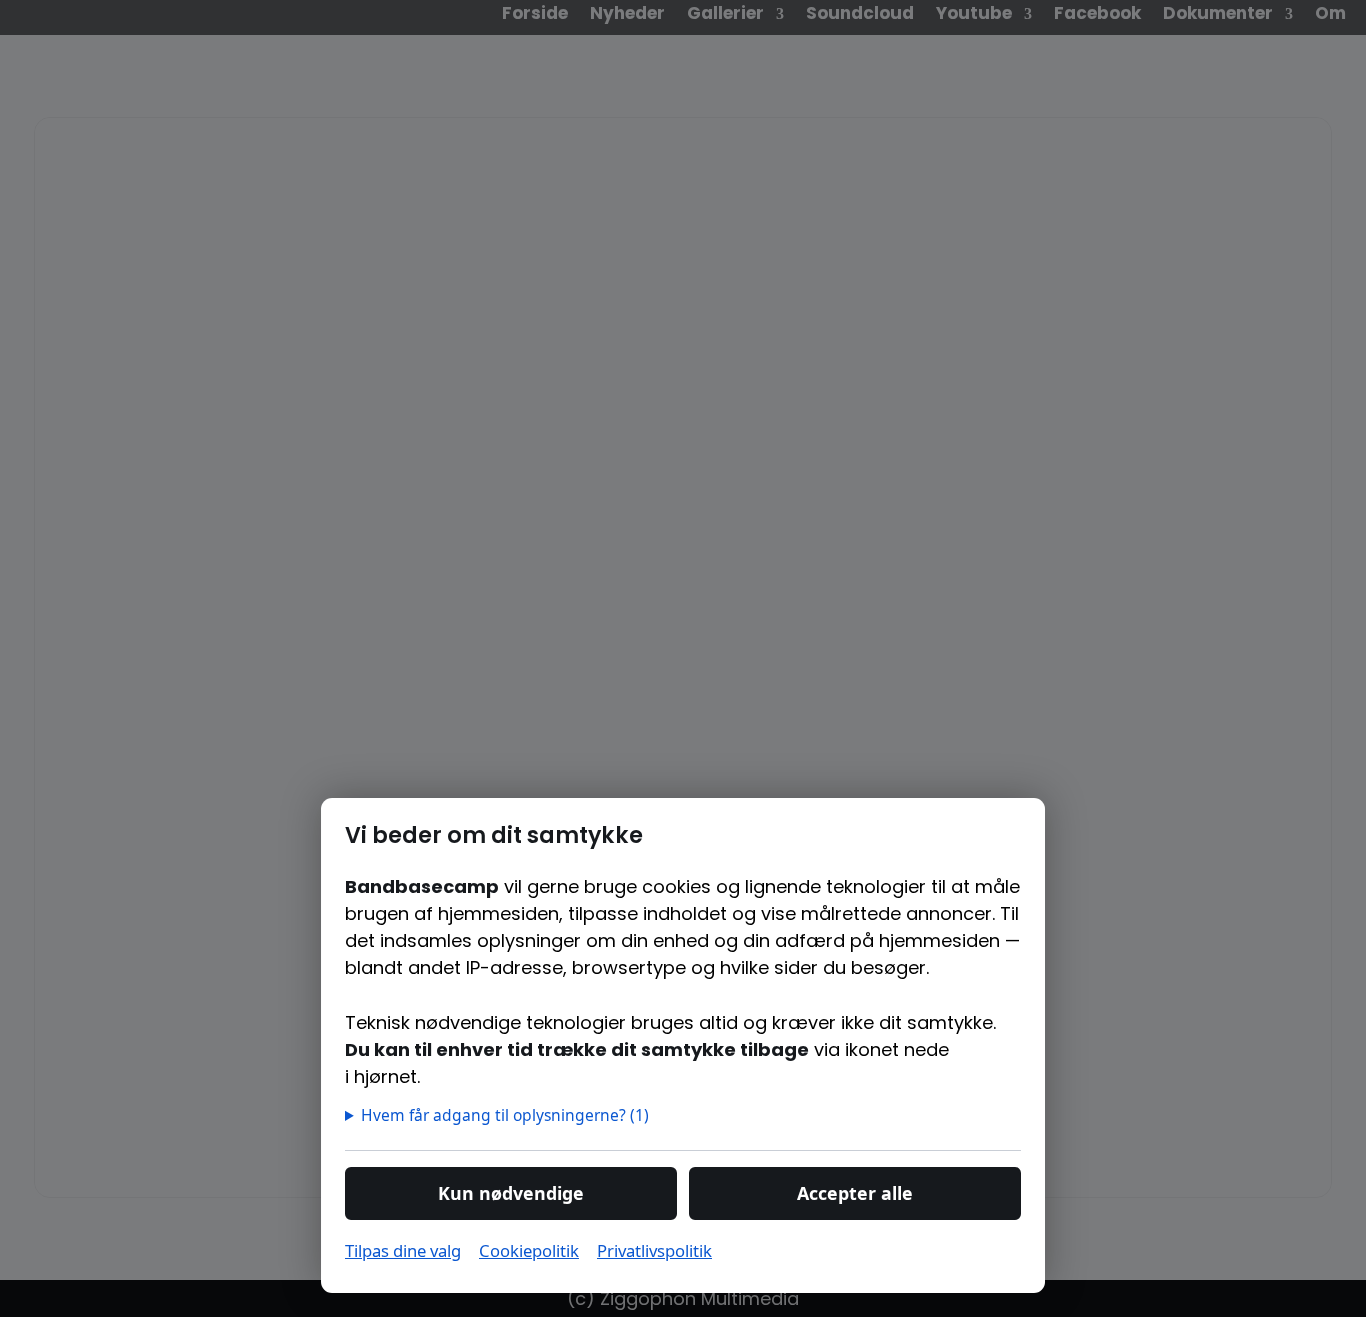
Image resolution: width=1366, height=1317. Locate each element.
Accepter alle (855, 1193)
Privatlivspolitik (654, 1250)
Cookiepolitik (529, 1250)
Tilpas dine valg (403, 1250)
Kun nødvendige (511, 1193)
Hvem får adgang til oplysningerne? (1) (506, 1115)
